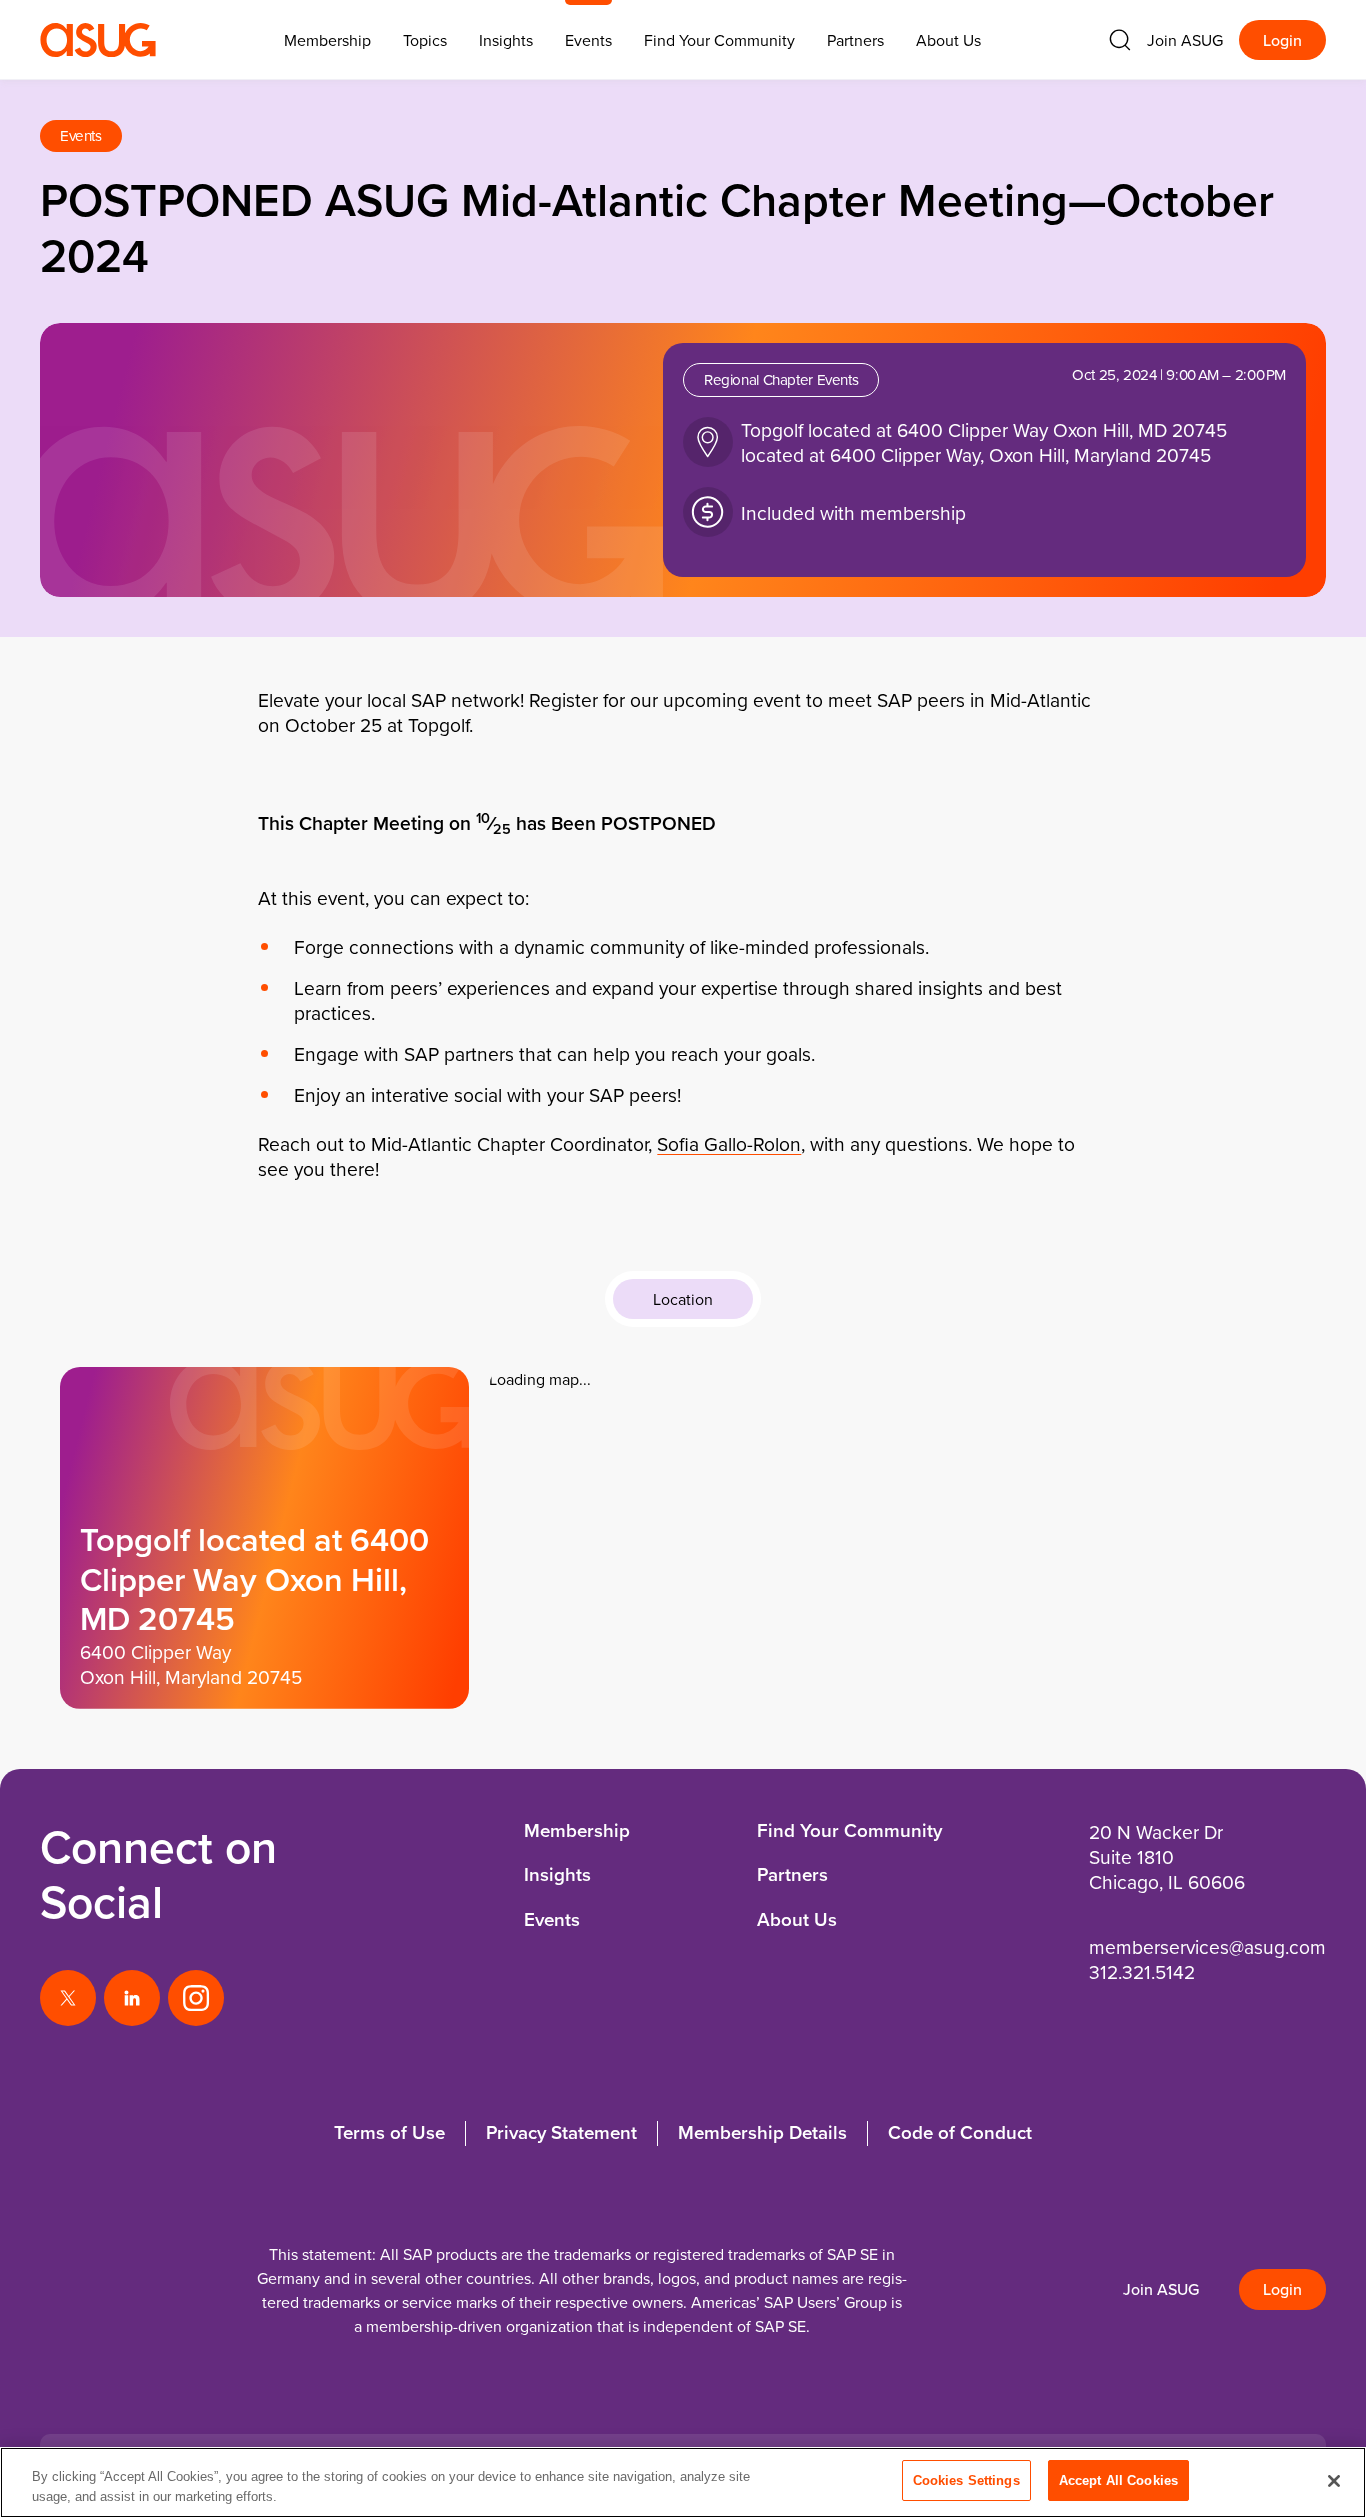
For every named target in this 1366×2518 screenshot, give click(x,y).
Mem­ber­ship (327, 40)
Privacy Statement (561, 2132)
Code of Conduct (960, 2132)
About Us (948, 40)
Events (588, 40)
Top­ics (425, 40)
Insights (506, 40)
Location (683, 1299)
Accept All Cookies (1118, 2480)
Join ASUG (1185, 40)
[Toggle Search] (1120, 40)
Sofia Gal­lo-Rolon (729, 1143)
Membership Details (762, 2132)
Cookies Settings (966, 2480)
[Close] (1334, 2481)
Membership (577, 1830)
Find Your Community (719, 40)
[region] (683, 2482)
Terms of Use (389, 2132)
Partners (855, 40)
